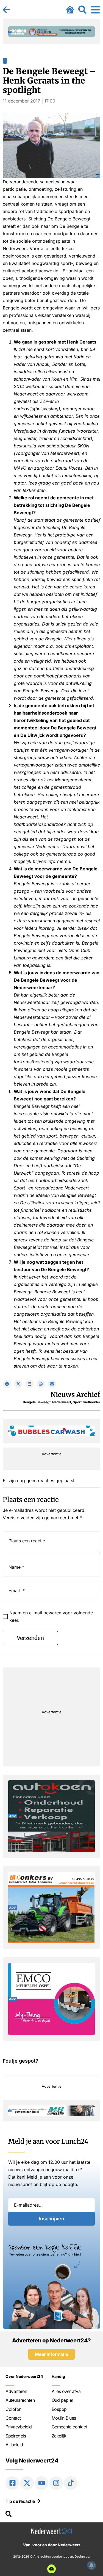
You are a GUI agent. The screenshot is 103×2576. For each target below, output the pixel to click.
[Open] (95, 10)
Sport (77, 1402)
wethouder (92, 1402)
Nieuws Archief (75, 1395)
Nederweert (62, 1402)
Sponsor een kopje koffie (45, 2247)
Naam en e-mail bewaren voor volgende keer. (51, 1616)
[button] (7, 1384)
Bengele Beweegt (37, 1402)
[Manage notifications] (91, 2565)
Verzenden (30, 1638)
